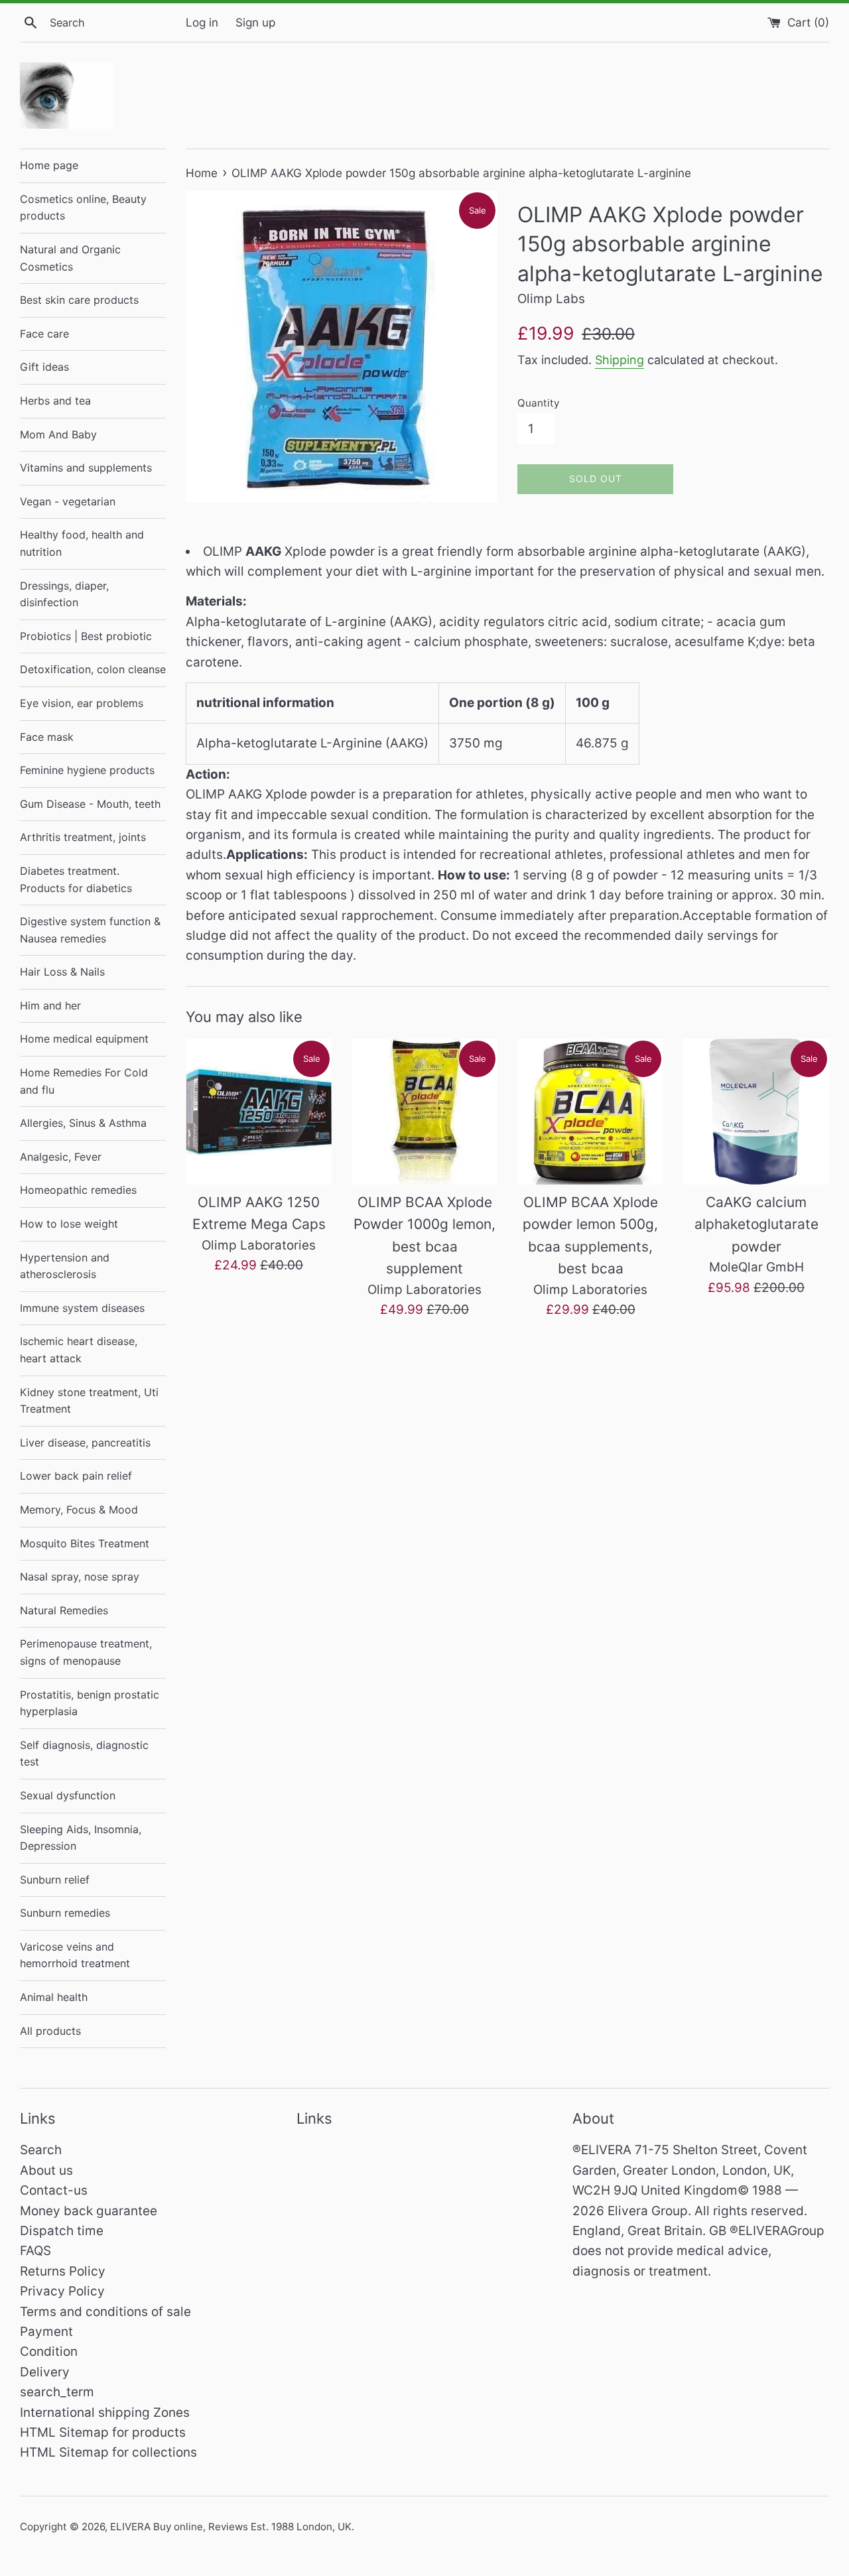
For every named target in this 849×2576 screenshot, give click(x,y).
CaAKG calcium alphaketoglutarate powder (756, 1224)
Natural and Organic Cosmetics (70, 258)
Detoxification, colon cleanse (93, 669)
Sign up (255, 22)
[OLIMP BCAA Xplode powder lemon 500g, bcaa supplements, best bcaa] (590, 1112)
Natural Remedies (64, 1610)
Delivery (45, 2372)
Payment (46, 2332)
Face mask (47, 737)
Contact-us (54, 2190)
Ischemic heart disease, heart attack (79, 1350)
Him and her (50, 1005)
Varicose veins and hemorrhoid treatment (75, 1955)
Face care (44, 334)
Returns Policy (63, 2271)
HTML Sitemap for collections (108, 2452)
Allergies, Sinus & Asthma (83, 1123)
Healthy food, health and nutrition (82, 543)
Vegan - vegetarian (68, 501)
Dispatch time (62, 2231)
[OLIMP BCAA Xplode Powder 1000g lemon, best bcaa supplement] (424, 1112)
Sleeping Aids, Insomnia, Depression (81, 1838)
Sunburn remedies (65, 1913)
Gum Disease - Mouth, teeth (90, 804)
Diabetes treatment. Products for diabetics (76, 879)
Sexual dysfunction (68, 1795)
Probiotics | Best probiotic (86, 636)
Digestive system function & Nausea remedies (90, 930)
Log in (202, 22)
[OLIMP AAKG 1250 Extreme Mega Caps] (259, 1112)
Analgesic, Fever (61, 1157)
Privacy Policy (62, 2291)
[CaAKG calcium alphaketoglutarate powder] (756, 1112)
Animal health (54, 1997)
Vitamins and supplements (86, 468)
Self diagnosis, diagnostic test (84, 1754)
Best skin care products (79, 300)
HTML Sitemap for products (103, 2432)
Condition (49, 2351)
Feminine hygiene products (87, 770)
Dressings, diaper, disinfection (64, 594)
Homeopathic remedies (78, 1190)
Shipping (620, 360)
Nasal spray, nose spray (80, 1577)
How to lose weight (69, 1224)
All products (50, 2031)
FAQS (35, 2251)
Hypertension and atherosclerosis (65, 1266)
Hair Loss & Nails (62, 972)
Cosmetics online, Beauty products (83, 208)
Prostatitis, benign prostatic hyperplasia (90, 1703)
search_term (57, 2392)
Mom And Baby (58, 434)
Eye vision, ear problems (82, 703)
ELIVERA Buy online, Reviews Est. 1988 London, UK (231, 2527)
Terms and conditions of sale (105, 2312)
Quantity (538, 403)
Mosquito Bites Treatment (85, 1543)
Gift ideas (44, 367)
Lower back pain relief (76, 1476)
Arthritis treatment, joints (83, 837)
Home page (49, 165)
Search (41, 2150)
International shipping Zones (105, 2413)
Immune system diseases (82, 1308)
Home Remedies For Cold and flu (84, 1081)
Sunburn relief (55, 1880)
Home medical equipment (84, 1039)
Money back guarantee (89, 2211)
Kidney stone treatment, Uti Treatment (89, 1401)
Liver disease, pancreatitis (85, 1443)
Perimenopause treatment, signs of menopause (86, 1652)
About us (46, 2170)
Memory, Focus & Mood (79, 1510)
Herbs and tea (55, 401)
